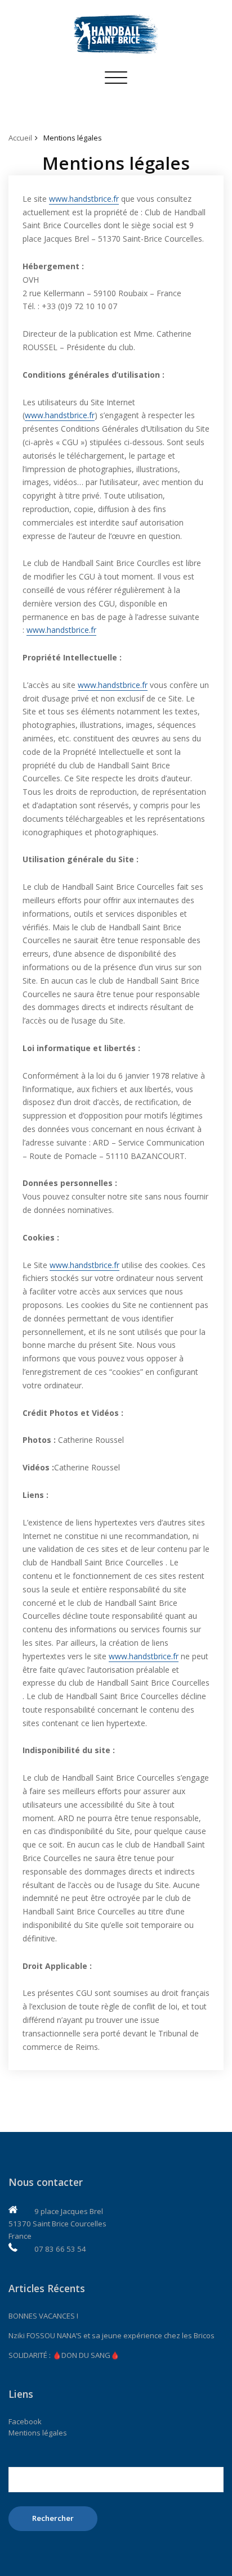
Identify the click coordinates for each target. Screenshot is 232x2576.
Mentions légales (73, 138)
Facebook (25, 2421)
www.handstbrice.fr (84, 199)
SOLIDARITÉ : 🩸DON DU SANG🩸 (64, 2355)
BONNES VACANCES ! (43, 2316)
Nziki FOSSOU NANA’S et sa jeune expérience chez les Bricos (111, 2335)
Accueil (20, 138)
